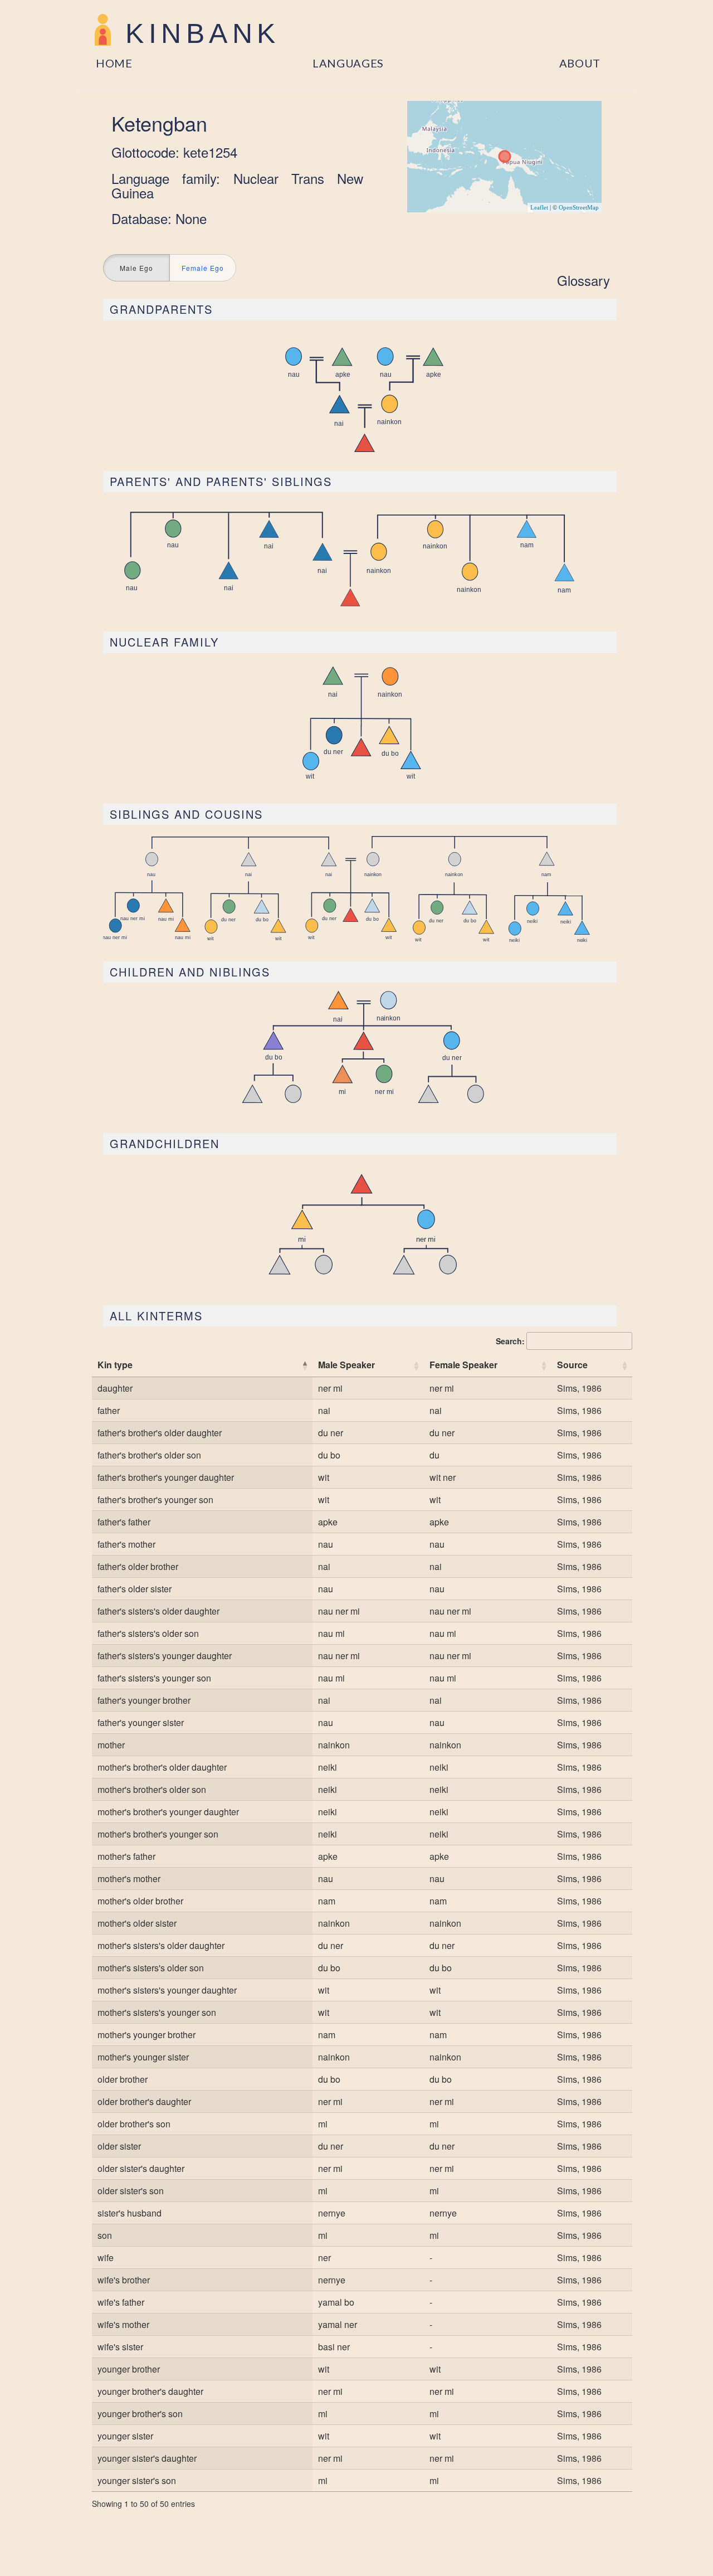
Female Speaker (463, 1365)
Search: (510, 1341)
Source (572, 1365)
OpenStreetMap (579, 207)
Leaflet (539, 207)
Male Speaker (346, 1365)
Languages (348, 63)
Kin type (115, 1365)
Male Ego (136, 268)
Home (114, 63)
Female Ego (203, 268)
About (580, 63)
